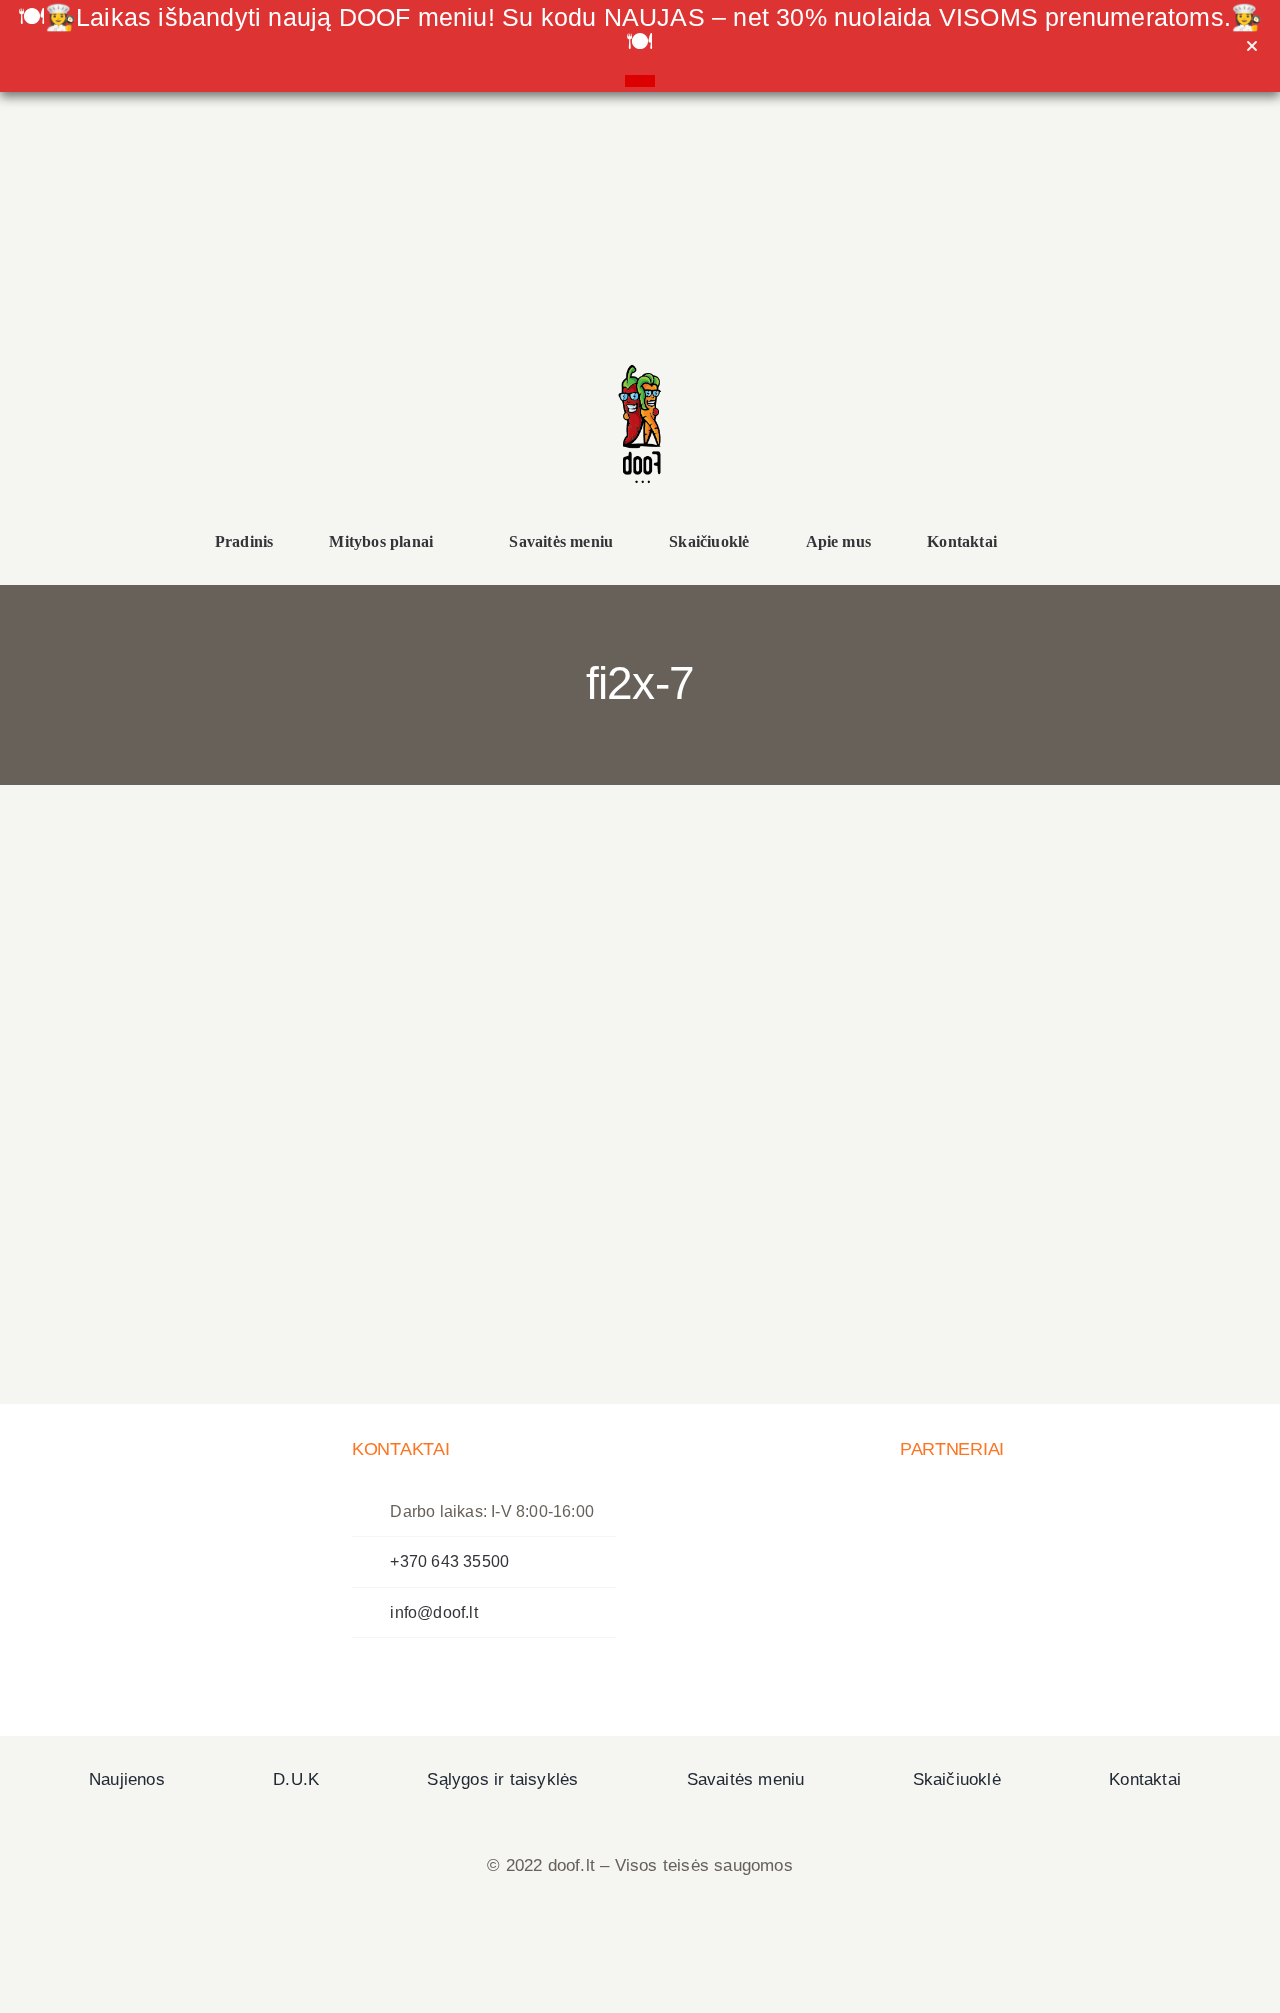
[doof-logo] (640, 356)
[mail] (262, 364)
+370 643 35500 (449, 1561)
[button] (1059, 544)
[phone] (304, 364)
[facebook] (178, 364)
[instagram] (220, 364)
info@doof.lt (433, 1612)
